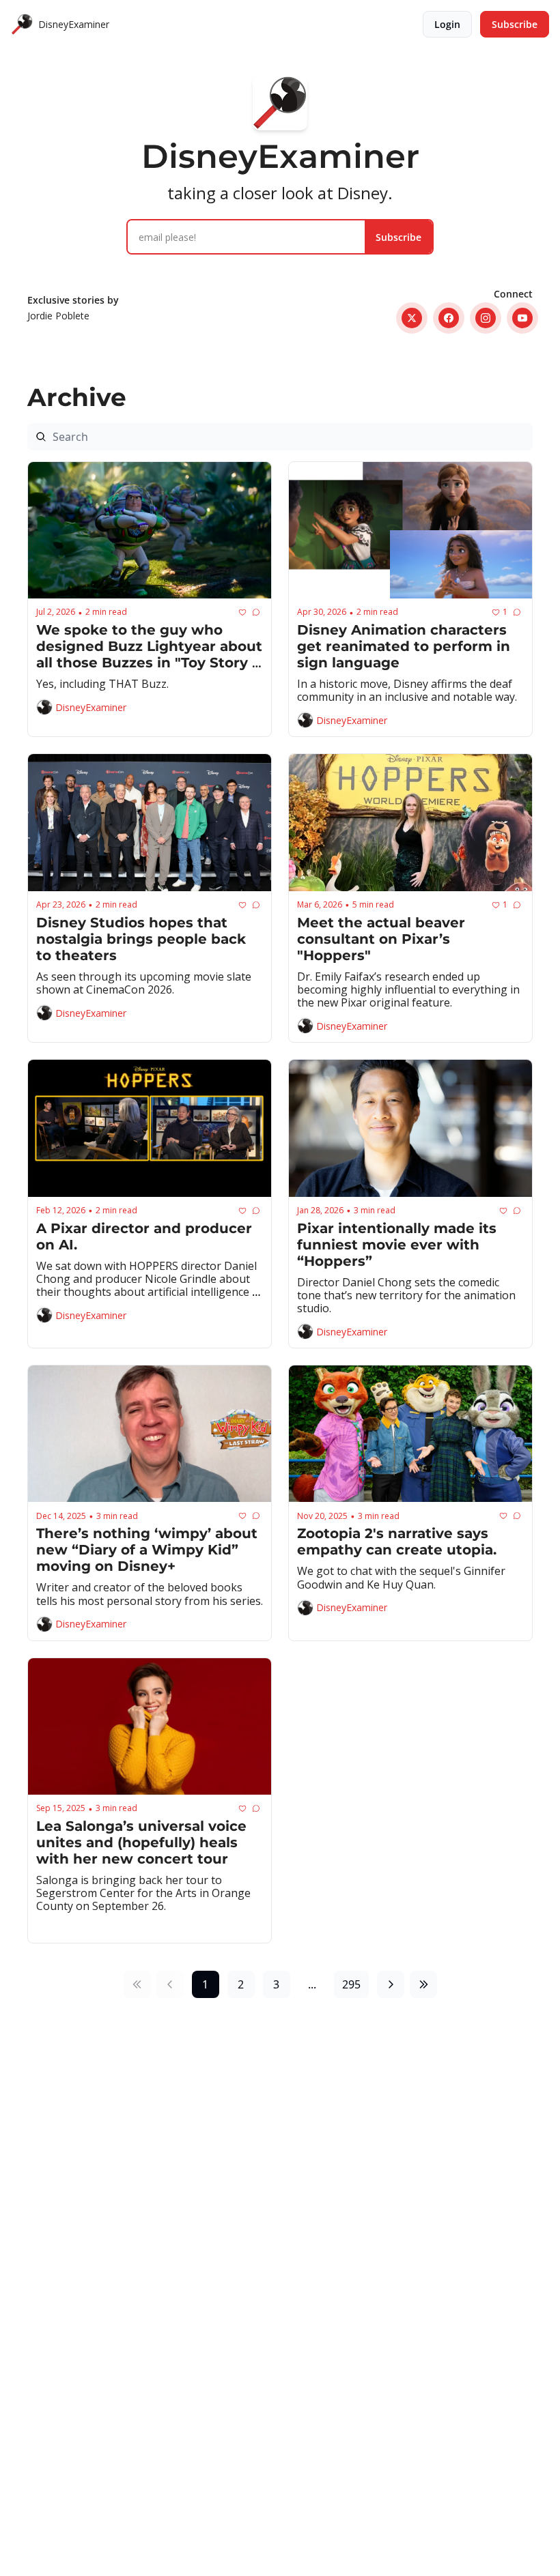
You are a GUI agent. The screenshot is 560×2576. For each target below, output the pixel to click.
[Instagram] (486, 318)
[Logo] (22, 25)
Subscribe (398, 237)
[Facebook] (449, 318)
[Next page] (391, 1984)
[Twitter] (412, 318)
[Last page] (423, 1984)
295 (351, 1984)
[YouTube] (522, 318)
